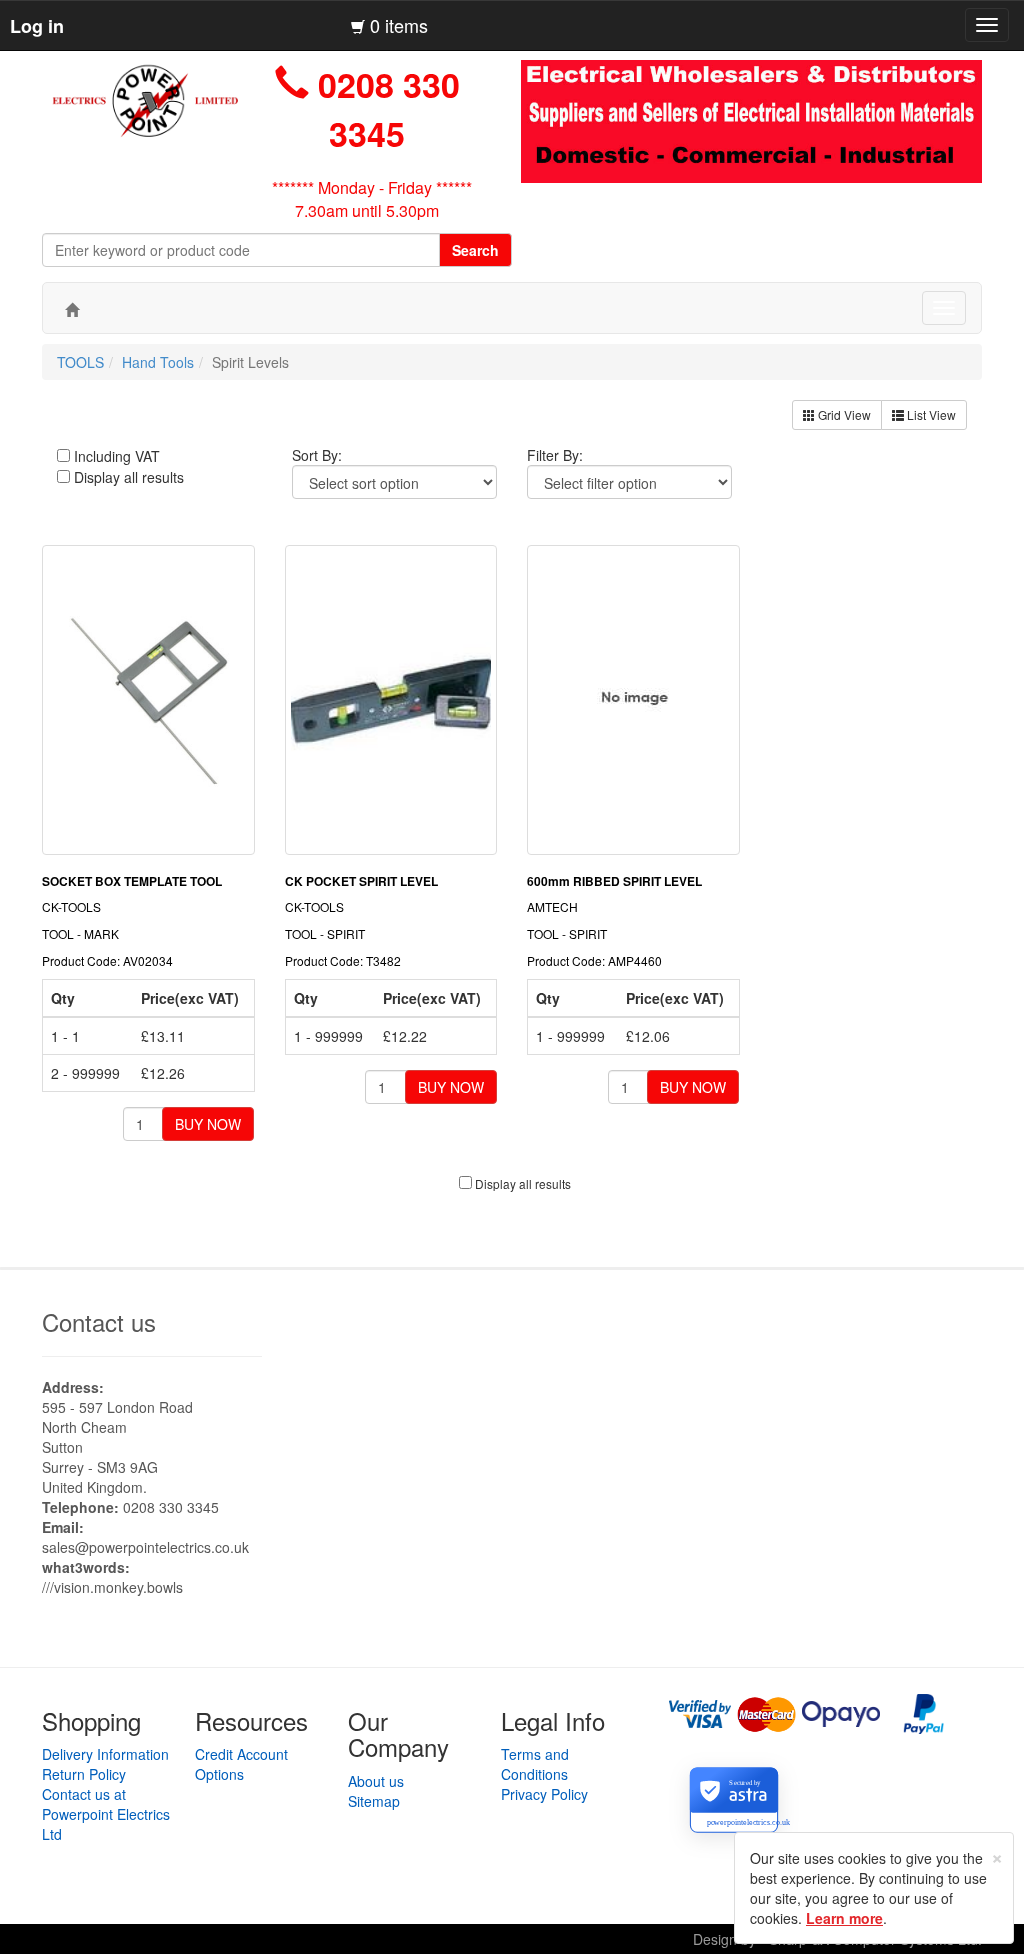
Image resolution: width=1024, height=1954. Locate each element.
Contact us (99, 1321)
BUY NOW (208, 1124)
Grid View (843, 414)
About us (376, 1781)
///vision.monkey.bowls (112, 1587)
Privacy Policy (544, 1794)
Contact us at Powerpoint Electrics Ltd (106, 1814)
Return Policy (84, 1774)
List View (930, 414)
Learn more (844, 1918)
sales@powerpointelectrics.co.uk (145, 1547)
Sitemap (374, 1801)
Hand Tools (158, 362)
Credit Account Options (241, 1764)
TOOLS (80, 362)
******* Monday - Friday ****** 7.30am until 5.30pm (372, 199)
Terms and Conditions (535, 1764)
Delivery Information (105, 1754)
